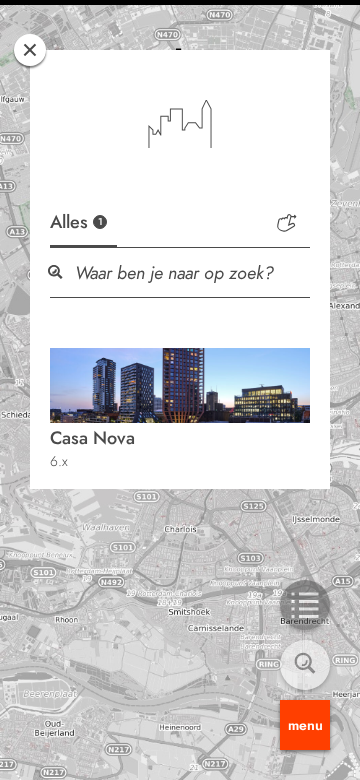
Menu (305, 725)
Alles (76, 222)
